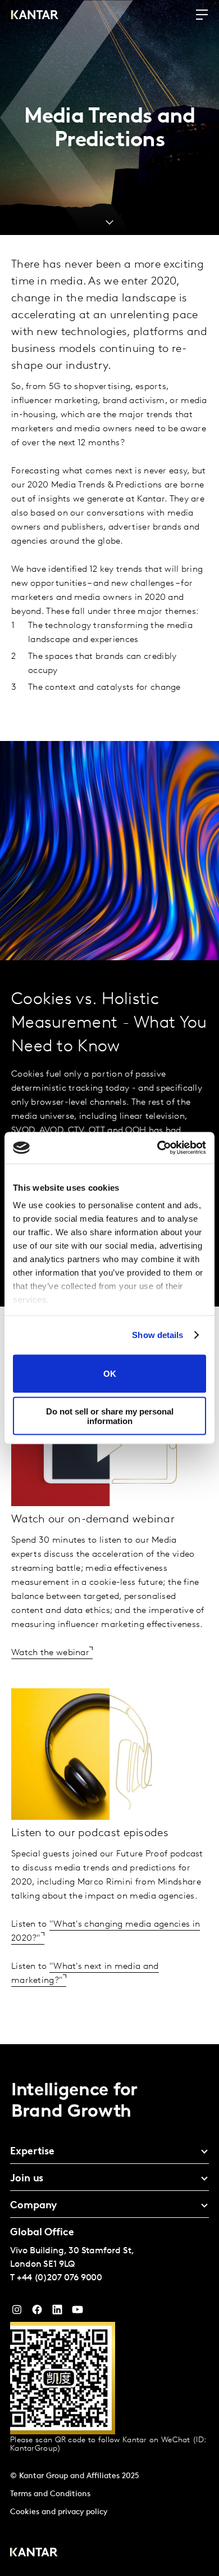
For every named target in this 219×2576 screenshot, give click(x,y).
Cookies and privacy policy (59, 2512)
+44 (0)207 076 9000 (60, 2278)
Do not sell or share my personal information (110, 1416)
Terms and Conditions (50, 2494)
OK (110, 1374)
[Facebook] (37, 2312)
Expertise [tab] (32, 2152)
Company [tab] (33, 2206)
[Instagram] (17, 2312)
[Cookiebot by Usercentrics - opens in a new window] (158, 1148)
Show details (158, 1335)
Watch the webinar (50, 1653)
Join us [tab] (27, 2179)
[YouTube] (57, 2312)
